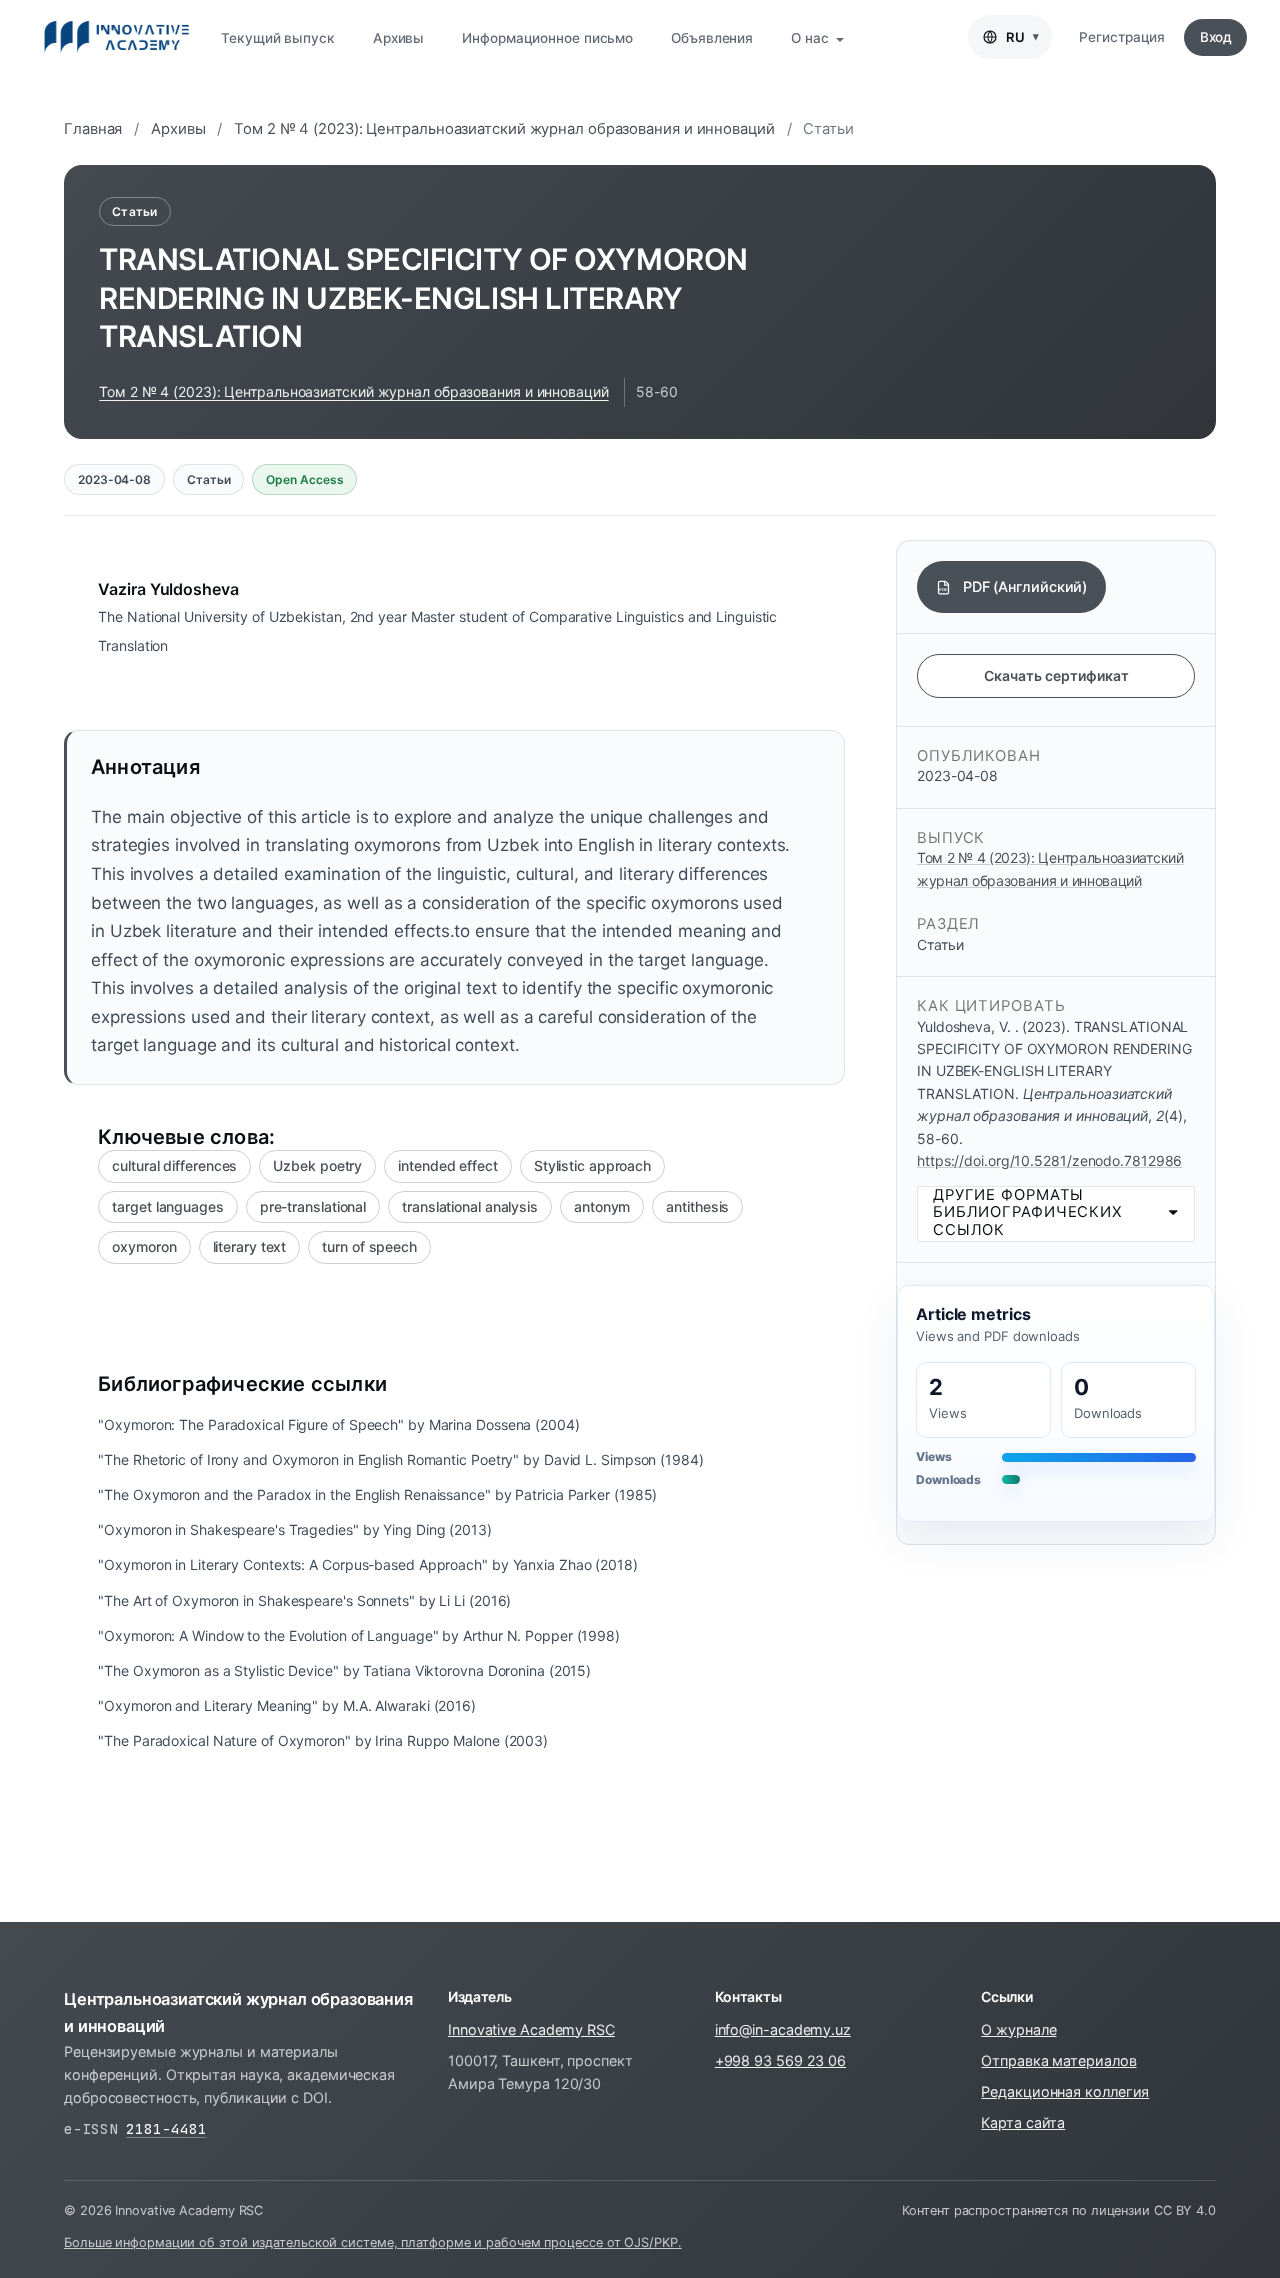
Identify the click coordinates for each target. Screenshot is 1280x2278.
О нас (811, 38)
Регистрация (1122, 37)
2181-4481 (166, 2128)
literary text (250, 1246)
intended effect (448, 1165)
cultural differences (174, 1165)
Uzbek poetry (317, 1165)
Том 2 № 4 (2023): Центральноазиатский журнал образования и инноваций (504, 129)
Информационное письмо (547, 38)
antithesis (697, 1206)
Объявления (712, 38)
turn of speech (369, 1246)
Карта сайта (1023, 2122)
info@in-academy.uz (783, 2029)
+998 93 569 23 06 (780, 2060)
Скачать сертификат (1056, 675)
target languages (167, 1206)
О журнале (1018, 2029)
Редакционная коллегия (1065, 2091)
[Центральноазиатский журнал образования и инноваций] (116, 37)
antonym (602, 1206)
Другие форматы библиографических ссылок (1028, 1212)
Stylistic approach (592, 1165)
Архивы (398, 38)
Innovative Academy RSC (531, 2029)
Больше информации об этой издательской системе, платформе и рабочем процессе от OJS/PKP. (373, 2242)
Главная (93, 129)
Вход (1216, 37)
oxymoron (144, 1246)
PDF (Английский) (1025, 586)
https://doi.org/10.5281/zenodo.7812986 (1049, 1160)
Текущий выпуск (278, 38)
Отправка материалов (1058, 2060)
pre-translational (313, 1206)
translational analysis (470, 1206)
